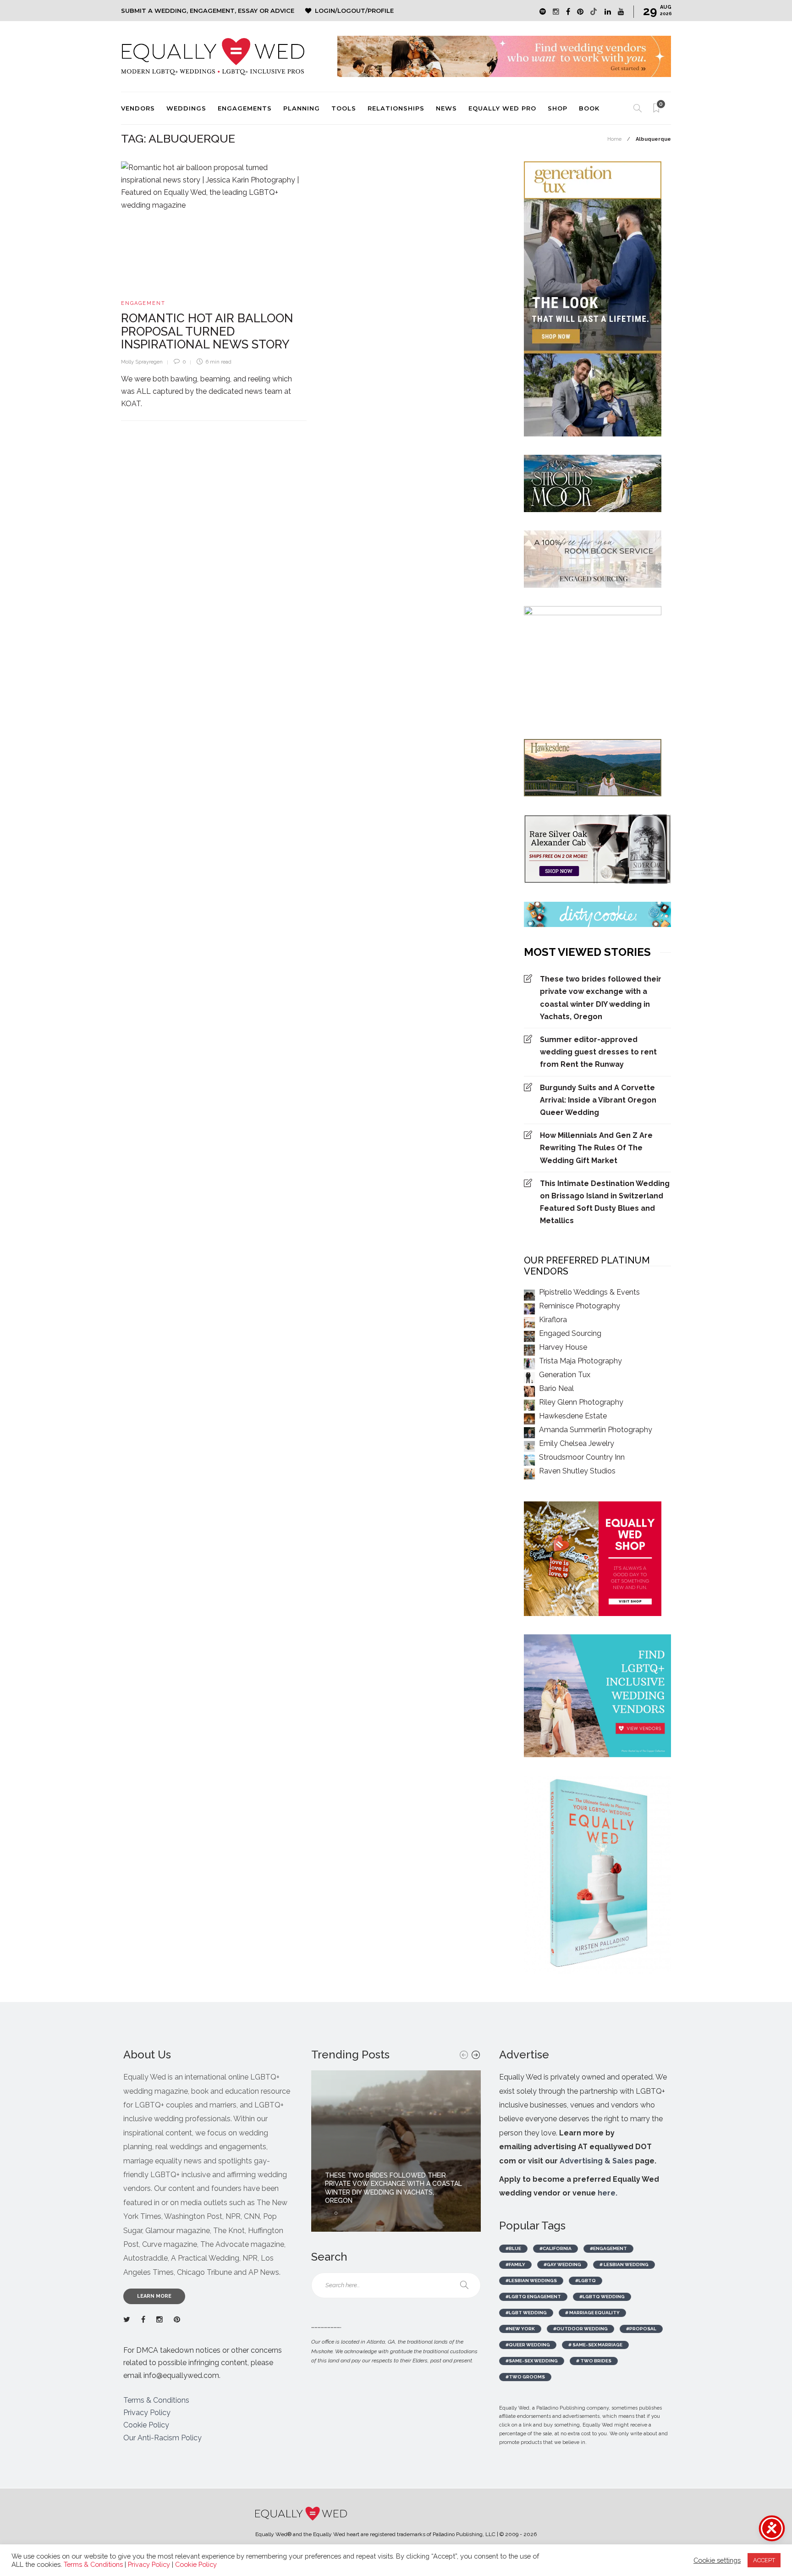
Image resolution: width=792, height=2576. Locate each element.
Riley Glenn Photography (581, 1402)
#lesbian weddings (531, 2281)
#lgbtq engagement (533, 2297)
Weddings (186, 108)
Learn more (154, 2296)
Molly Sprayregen (142, 362)
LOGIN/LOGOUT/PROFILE (354, 11)
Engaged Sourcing (570, 1333)
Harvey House (563, 1347)
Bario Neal (556, 1388)
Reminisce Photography (580, 1306)
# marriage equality (592, 2313)
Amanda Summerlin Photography (596, 1430)
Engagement (143, 303)
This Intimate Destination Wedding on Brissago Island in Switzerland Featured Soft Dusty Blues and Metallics (605, 1202)
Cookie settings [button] (717, 2560)
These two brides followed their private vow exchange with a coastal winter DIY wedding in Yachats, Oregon (601, 998)
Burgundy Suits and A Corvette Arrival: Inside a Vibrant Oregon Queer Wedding (598, 1100)
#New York (520, 2329)
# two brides (594, 2361)
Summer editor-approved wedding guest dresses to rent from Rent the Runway (598, 1052)
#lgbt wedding (526, 2313)
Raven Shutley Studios (577, 1471)
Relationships (396, 108)
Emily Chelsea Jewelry (577, 1443)
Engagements (245, 108)
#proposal (641, 2329)
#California (555, 2248)
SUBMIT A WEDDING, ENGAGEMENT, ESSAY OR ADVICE (208, 11)
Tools (344, 108)
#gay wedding (562, 2264)
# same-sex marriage (595, 2345)
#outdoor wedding (580, 2329)
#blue (513, 2248)
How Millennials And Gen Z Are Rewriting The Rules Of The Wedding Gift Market (596, 1148)
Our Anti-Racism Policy (162, 2438)
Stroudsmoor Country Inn (582, 1457)
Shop (558, 108)
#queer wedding (528, 2345)
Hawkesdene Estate (573, 1416)
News (446, 108)
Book (589, 108)
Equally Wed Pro (502, 108)
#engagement (608, 2248)
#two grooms (525, 2377)
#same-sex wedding (532, 2361)
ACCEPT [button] (764, 2560)
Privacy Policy (147, 2413)
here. (608, 2193)
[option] (396, 2151)
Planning (302, 108)
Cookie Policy (146, 2425)
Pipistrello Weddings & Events (589, 1292)
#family (515, 2264)
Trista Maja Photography (580, 1361)
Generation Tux (565, 1375)
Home (614, 139)
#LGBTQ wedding (602, 2297)
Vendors (138, 108)
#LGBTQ (586, 2281)
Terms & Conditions (156, 2400)
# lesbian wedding (624, 2264)
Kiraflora (553, 1320)
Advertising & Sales (596, 2161)
